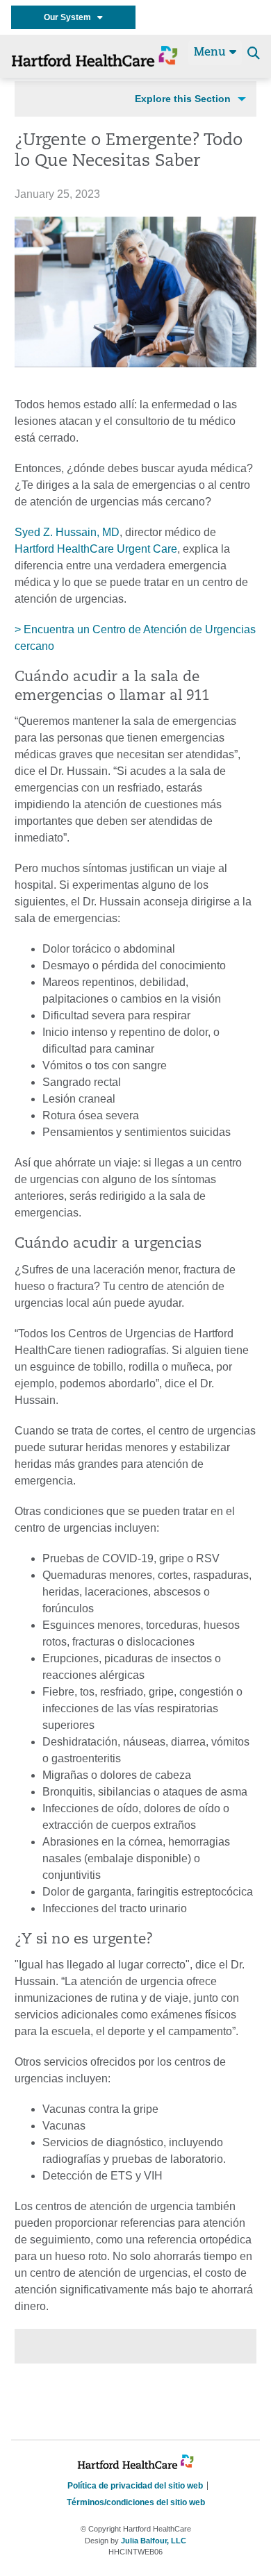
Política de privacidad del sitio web (135, 2486)
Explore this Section (183, 99)
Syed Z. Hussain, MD (67, 532)
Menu (212, 53)
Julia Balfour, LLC (154, 2541)
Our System (71, 17)
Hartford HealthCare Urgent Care (96, 549)
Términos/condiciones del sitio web (136, 2502)
